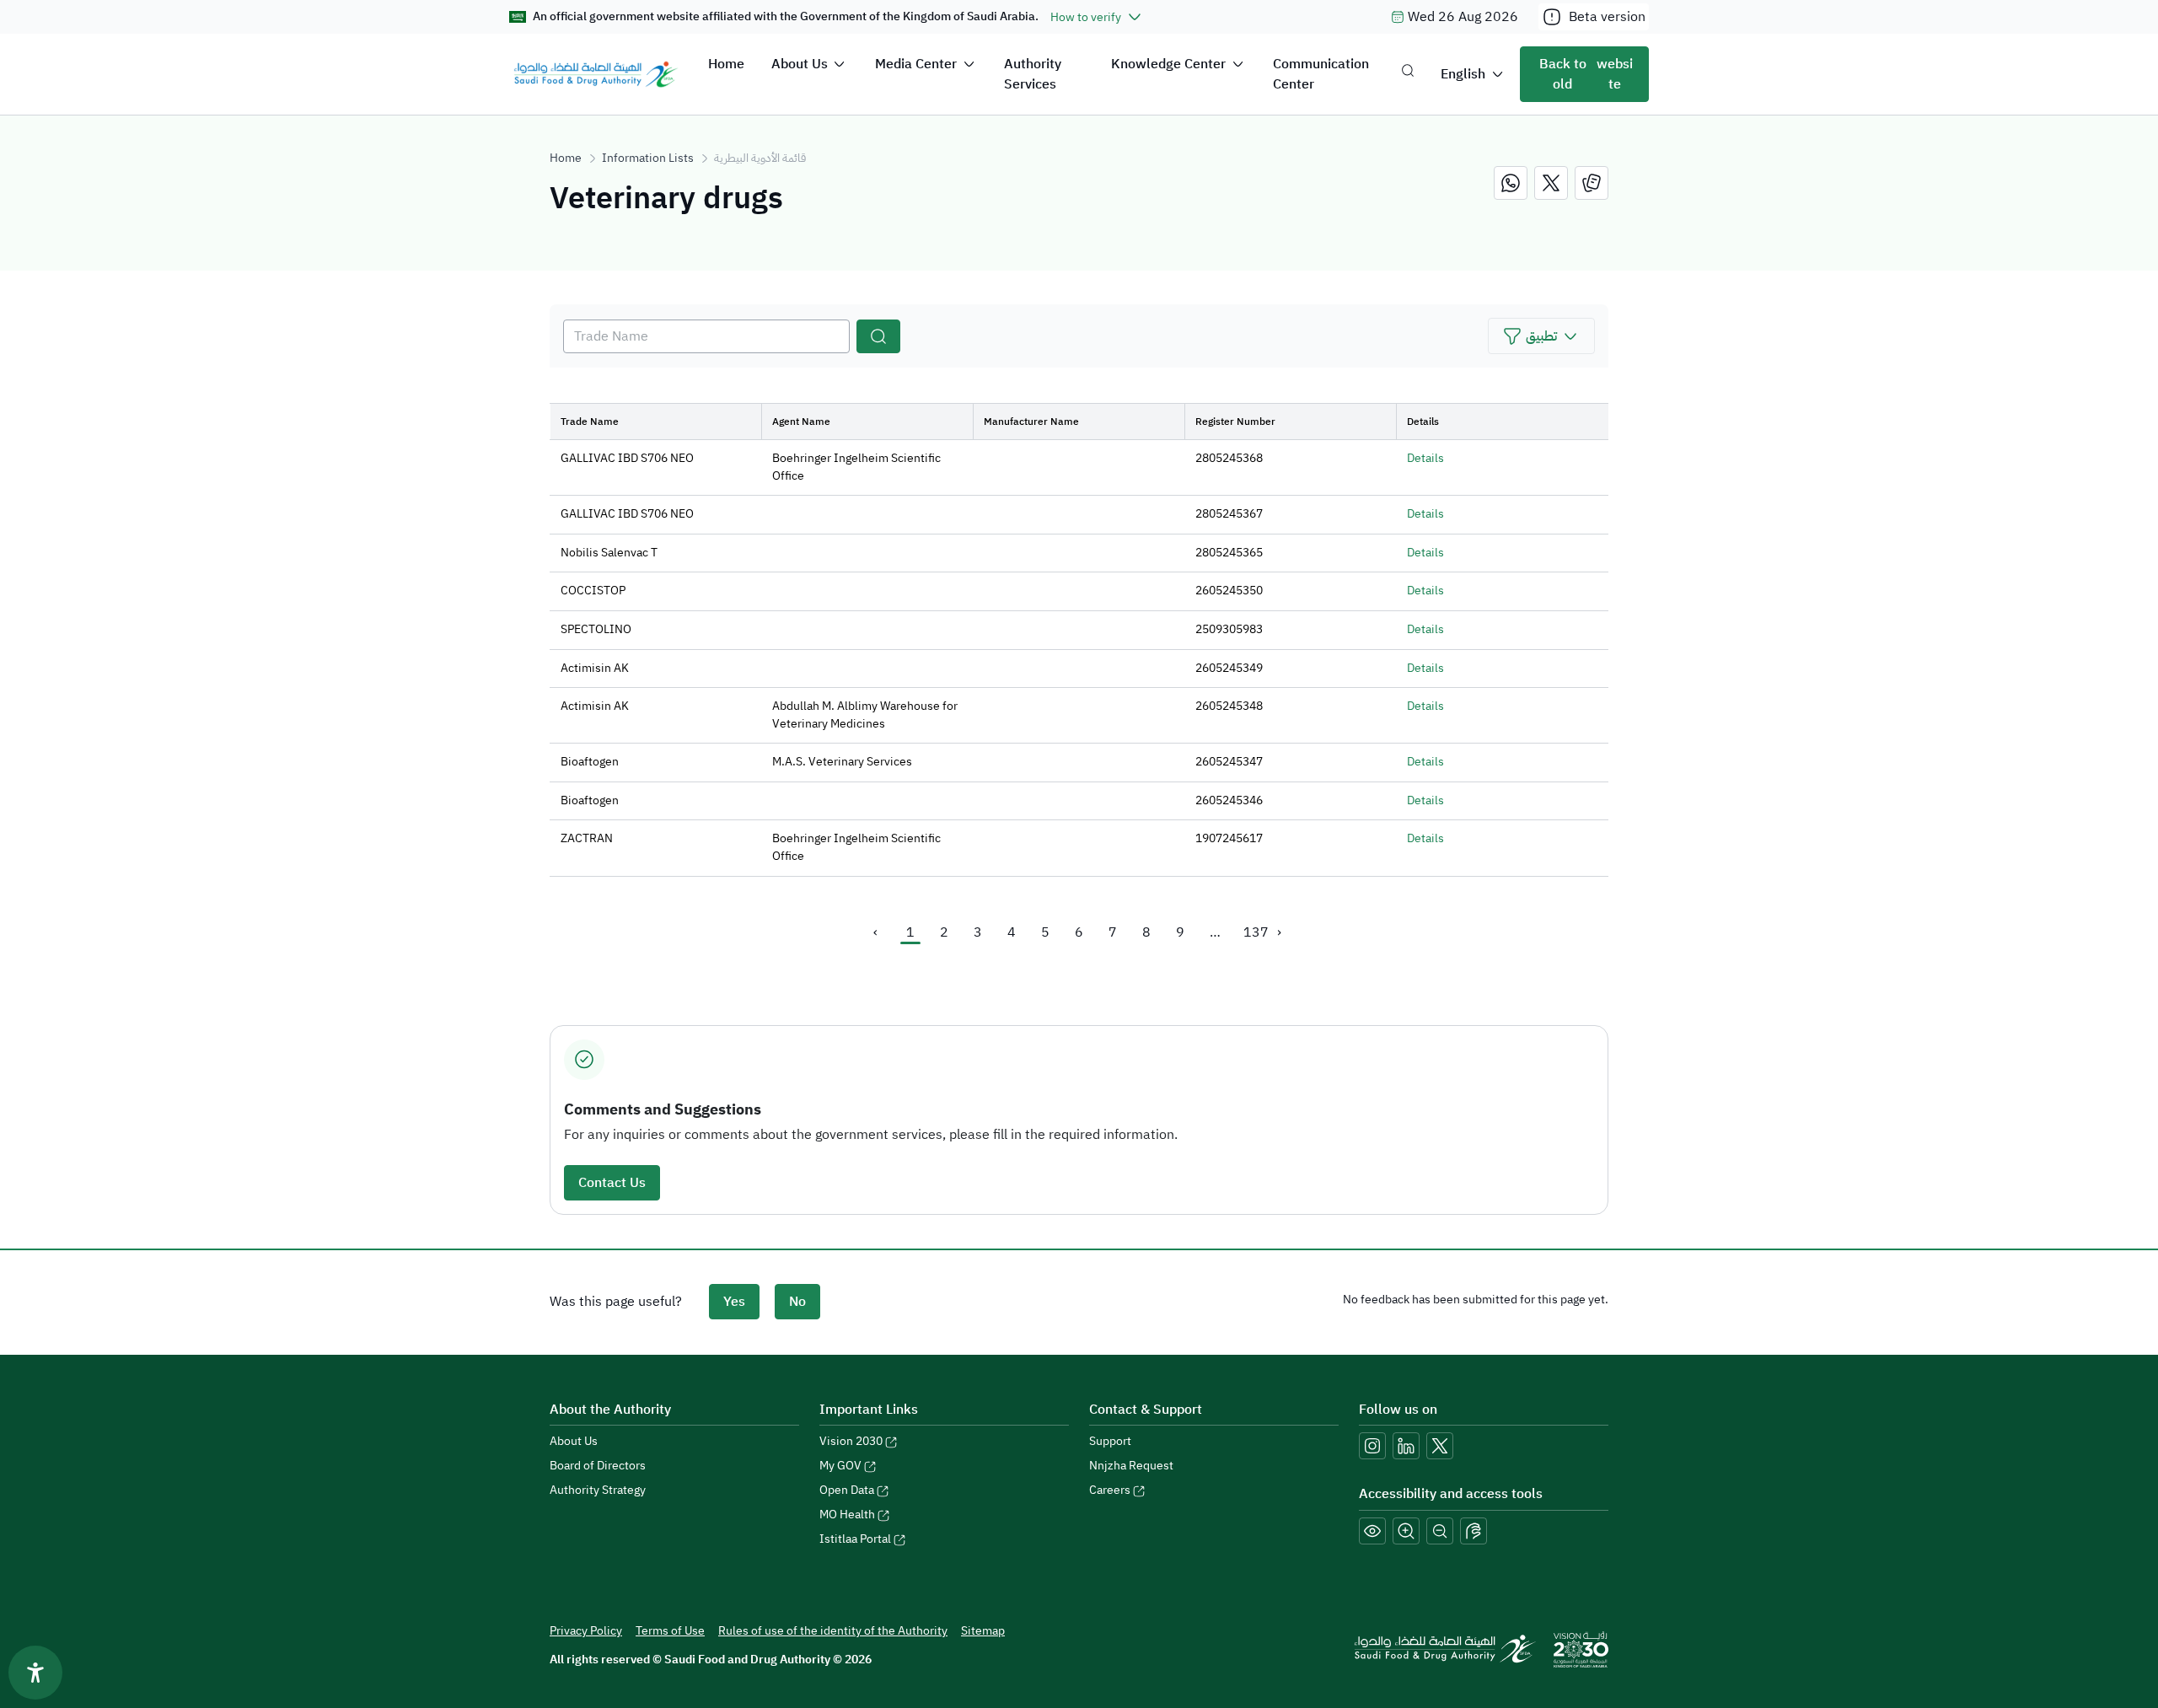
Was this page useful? (616, 1302)
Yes (734, 1302)
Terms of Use (670, 1631)
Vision (851, 1441)
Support (1110, 1441)
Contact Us (612, 1183)
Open (847, 1490)
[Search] (878, 336)
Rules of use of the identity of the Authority (833, 1631)
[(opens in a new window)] (1511, 183)
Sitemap (983, 1631)
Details (1425, 458)
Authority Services (1033, 74)
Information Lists (648, 158)
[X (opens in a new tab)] (1440, 1446)
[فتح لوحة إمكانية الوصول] (35, 1673)
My (840, 1466)
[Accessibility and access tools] (1474, 1531)
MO (847, 1515)
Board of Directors (598, 1466)
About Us (800, 64)
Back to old (1586, 74)
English (1463, 74)
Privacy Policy (586, 1631)
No (797, 1302)
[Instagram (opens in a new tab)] (1372, 1446)
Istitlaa (855, 1539)
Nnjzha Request (1131, 1466)
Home (726, 64)
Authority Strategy (598, 1490)
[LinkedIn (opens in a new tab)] (1406, 1446)
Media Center (916, 64)
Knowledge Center (1168, 64)
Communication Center (1321, 74)
